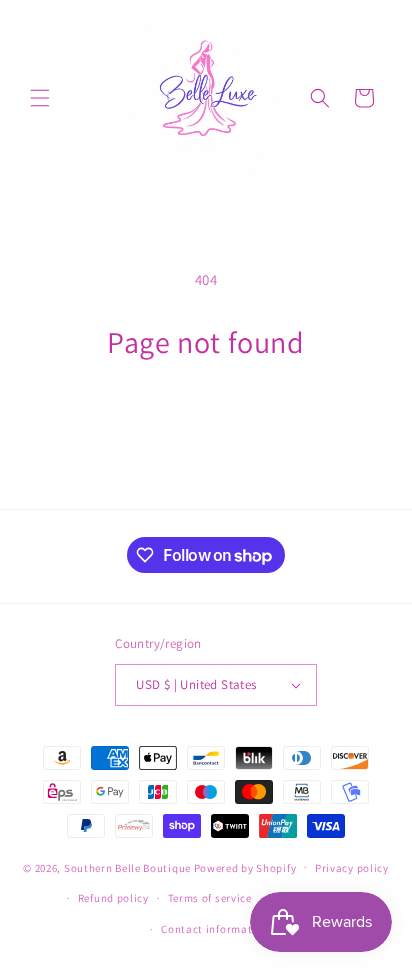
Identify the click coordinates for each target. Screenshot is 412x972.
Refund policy (113, 898)
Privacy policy (352, 868)
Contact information (215, 929)
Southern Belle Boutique (127, 867)
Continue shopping (206, 415)
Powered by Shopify (245, 867)
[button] (40, 98)
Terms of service (210, 898)
